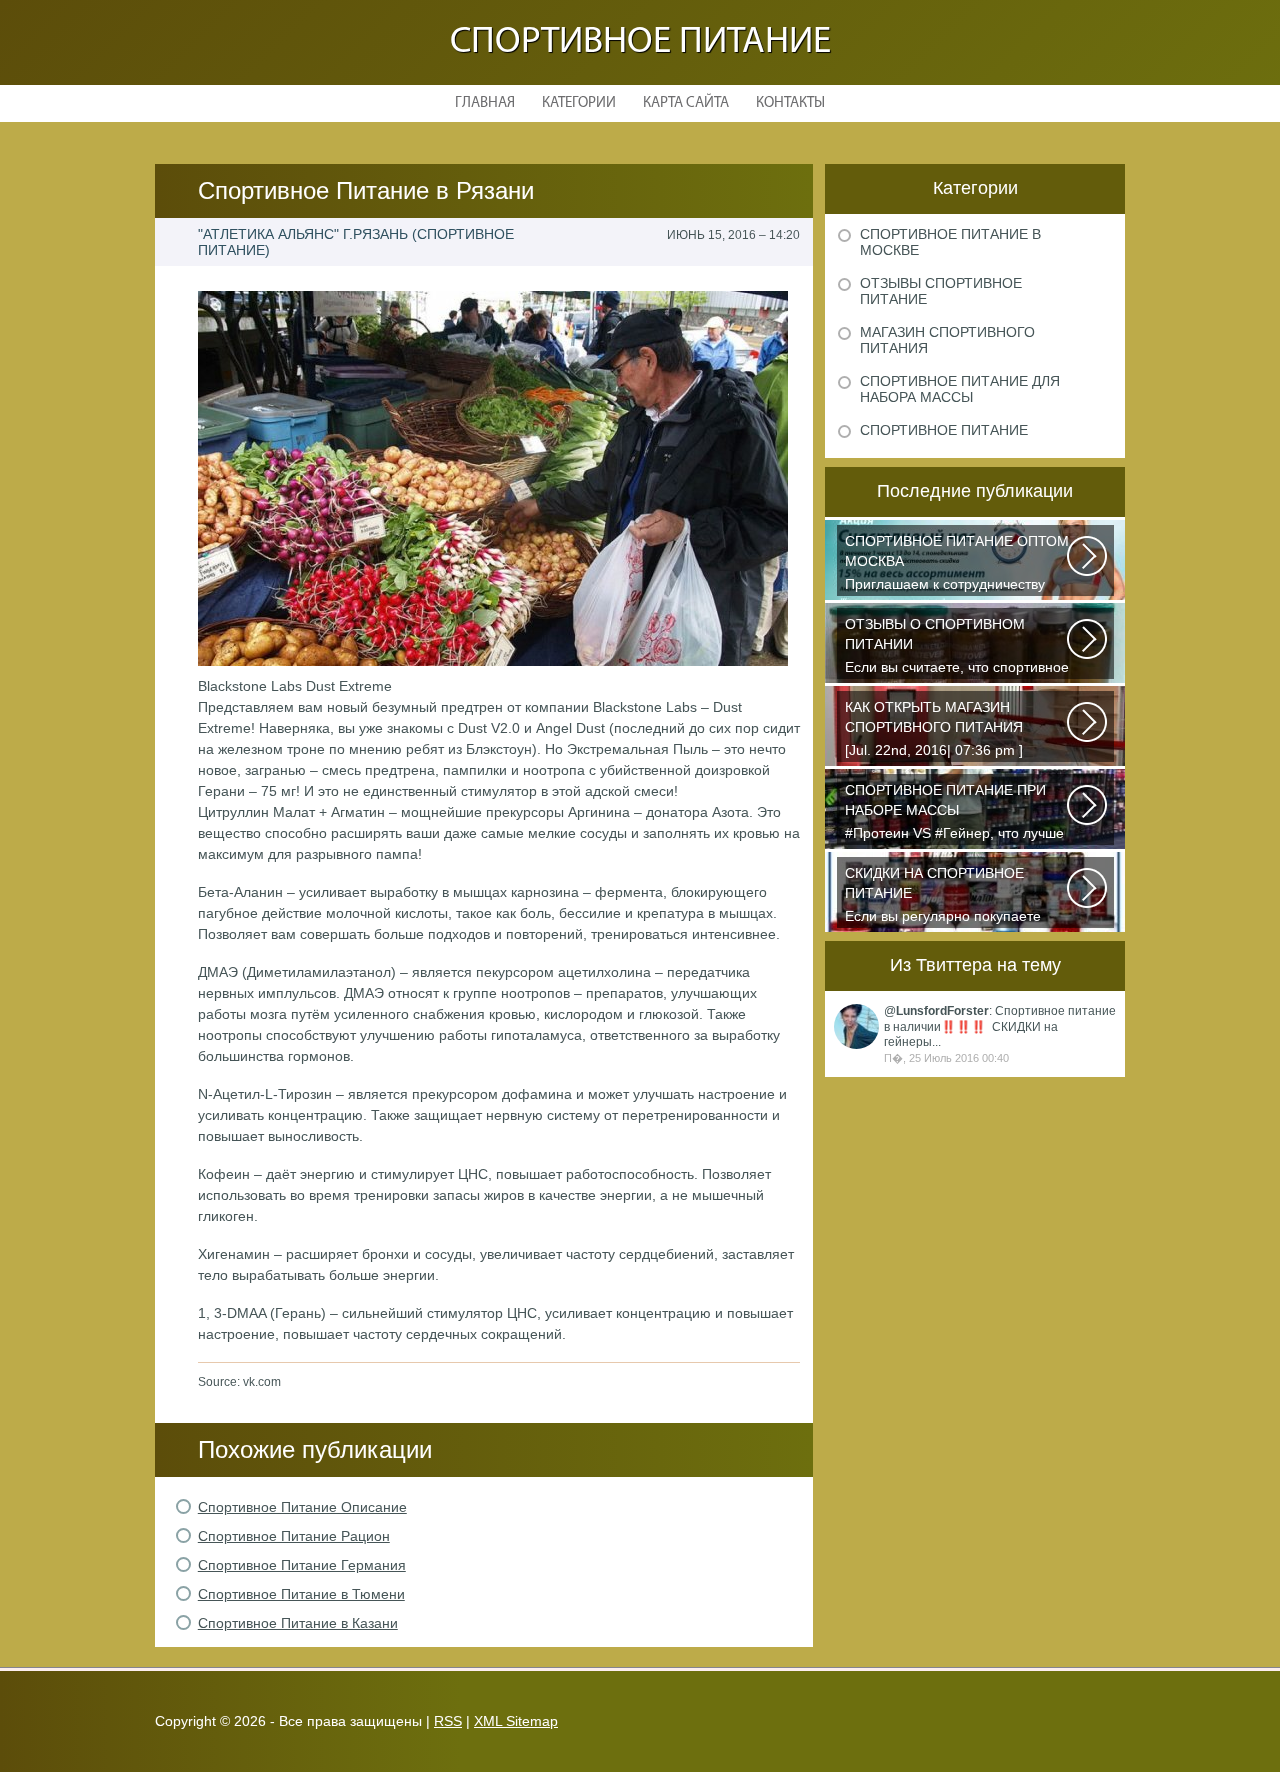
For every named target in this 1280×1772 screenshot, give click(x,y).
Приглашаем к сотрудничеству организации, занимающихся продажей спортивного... (957, 564)
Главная (485, 103)
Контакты (790, 103)
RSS (448, 1721)
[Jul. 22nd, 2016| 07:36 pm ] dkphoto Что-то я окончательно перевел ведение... (946, 730)
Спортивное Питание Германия (302, 1565)
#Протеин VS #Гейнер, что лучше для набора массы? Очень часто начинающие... (954, 813)
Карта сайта (686, 103)
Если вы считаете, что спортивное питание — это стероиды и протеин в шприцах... (957, 647)
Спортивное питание (640, 42)
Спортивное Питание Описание (302, 1507)
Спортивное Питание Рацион (294, 1536)
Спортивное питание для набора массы (960, 389)
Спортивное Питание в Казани (298, 1623)
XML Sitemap (516, 1721)
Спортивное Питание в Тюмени (301, 1594)
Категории (579, 103)
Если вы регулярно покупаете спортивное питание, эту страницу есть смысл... (943, 896)
